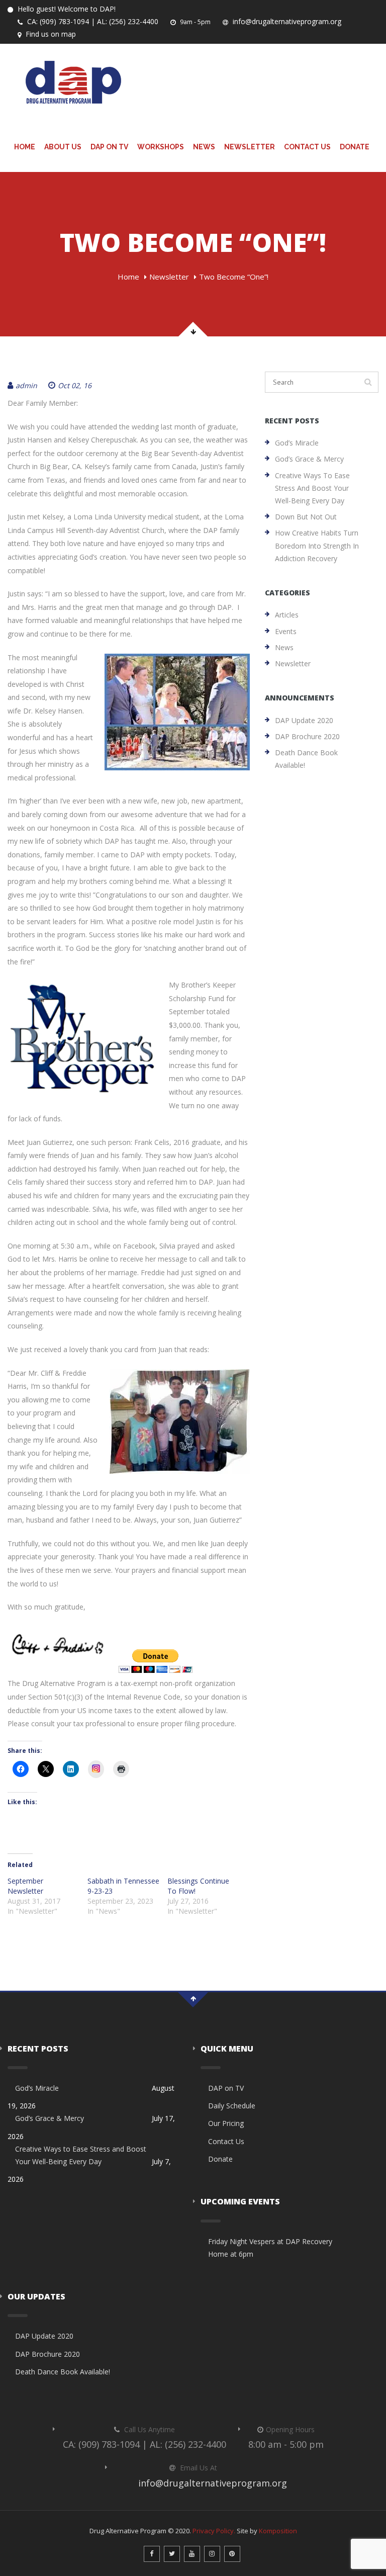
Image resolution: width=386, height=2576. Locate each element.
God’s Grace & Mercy (309, 459)
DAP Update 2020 (304, 720)
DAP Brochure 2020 (307, 736)
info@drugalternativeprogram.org (286, 21)
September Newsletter (25, 1886)
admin (26, 385)
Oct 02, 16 (75, 385)
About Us (63, 147)
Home (25, 147)
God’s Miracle (297, 443)
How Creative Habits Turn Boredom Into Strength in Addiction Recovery (317, 545)
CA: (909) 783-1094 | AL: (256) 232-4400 (92, 21)
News (204, 147)
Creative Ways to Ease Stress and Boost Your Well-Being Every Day (312, 488)
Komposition (278, 2531)
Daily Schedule (232, 2106)
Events (286, 631)
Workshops (161, 147)
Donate (355, 147)
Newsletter (250, 147)
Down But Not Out (306, 517)
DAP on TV (109, 147)
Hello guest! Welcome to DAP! (66, 9)
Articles (287, 615)
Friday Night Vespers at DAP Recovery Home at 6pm (270, 2248)
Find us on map (50, 34)
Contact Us (307, 147)
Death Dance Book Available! (306, 759)
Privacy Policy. (214, 2531)
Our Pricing (226, 2123)
